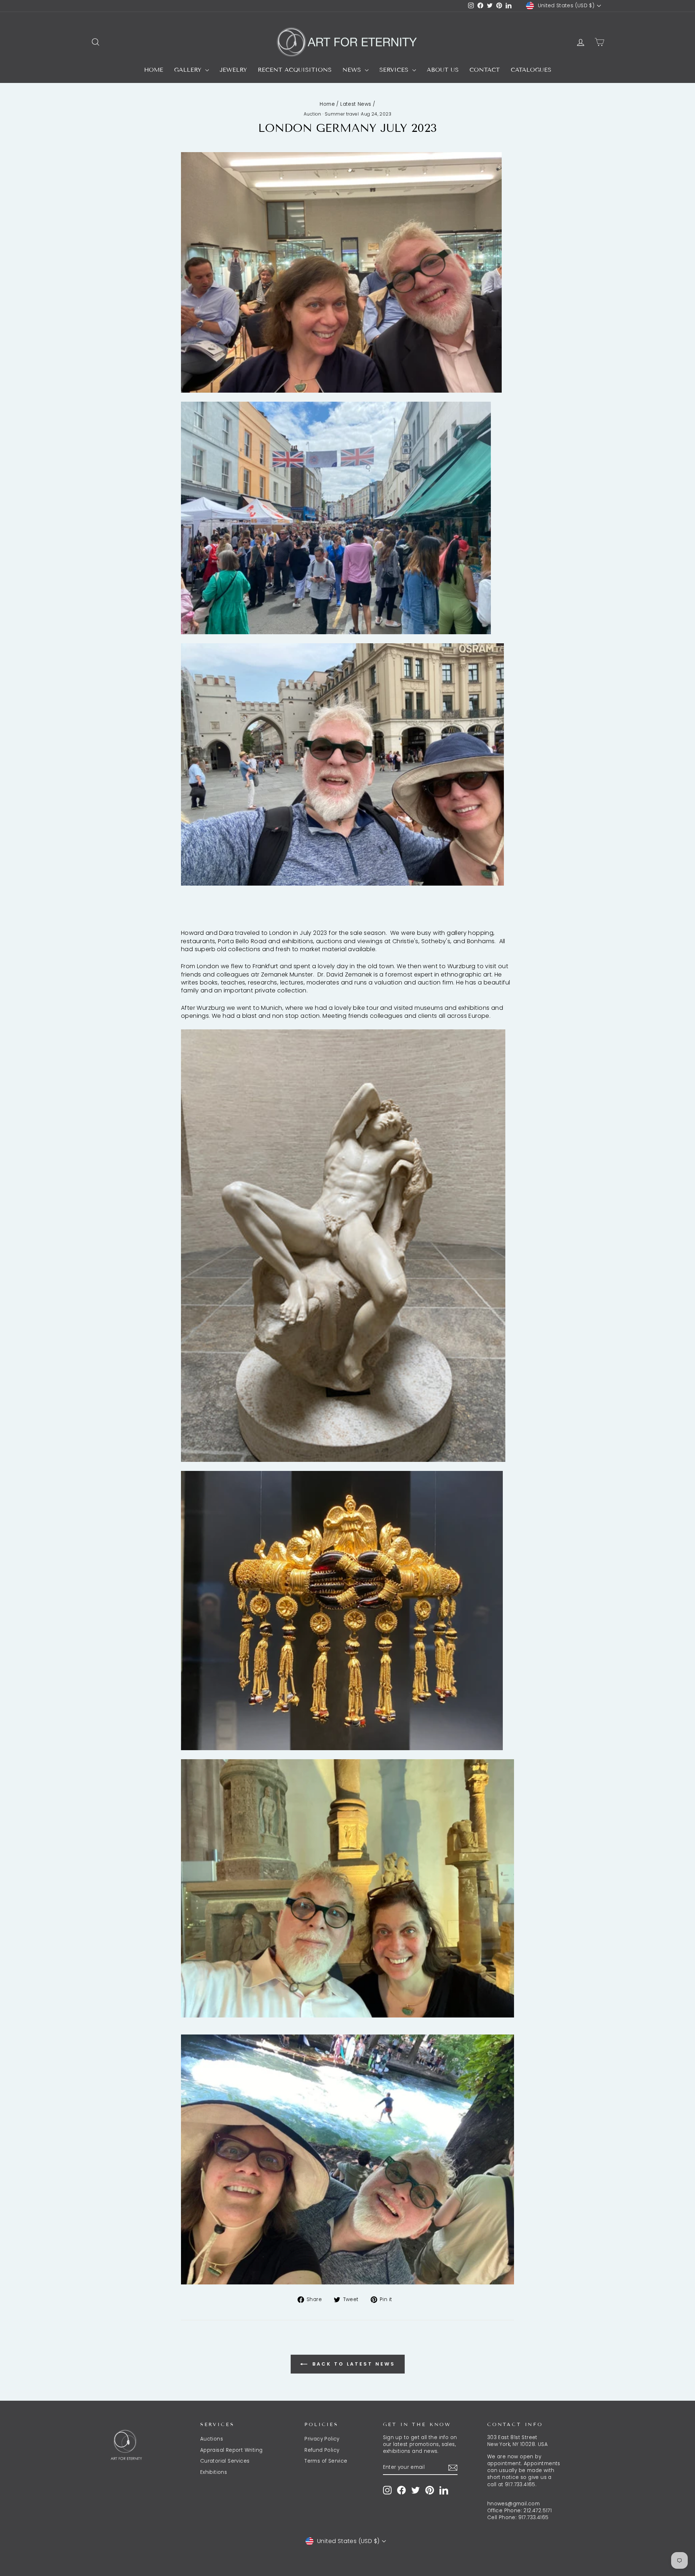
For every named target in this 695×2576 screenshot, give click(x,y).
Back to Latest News (353, 2364)
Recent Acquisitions (295, 70)
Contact (485, 70)
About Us (443, 70)
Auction (313, 114)
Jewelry (233, 70)
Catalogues (531, 70)
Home (154, 70)
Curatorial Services (225, 2461)
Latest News (356, 104)
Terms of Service (326, 2461)
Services (395, 70)
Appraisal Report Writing (231, 2450)
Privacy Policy (322, 2439)
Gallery (189, 70)
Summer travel (342, 114)
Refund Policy (322, 2450)
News (353, 70)
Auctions (212, 2439)
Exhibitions (214, 2472)
